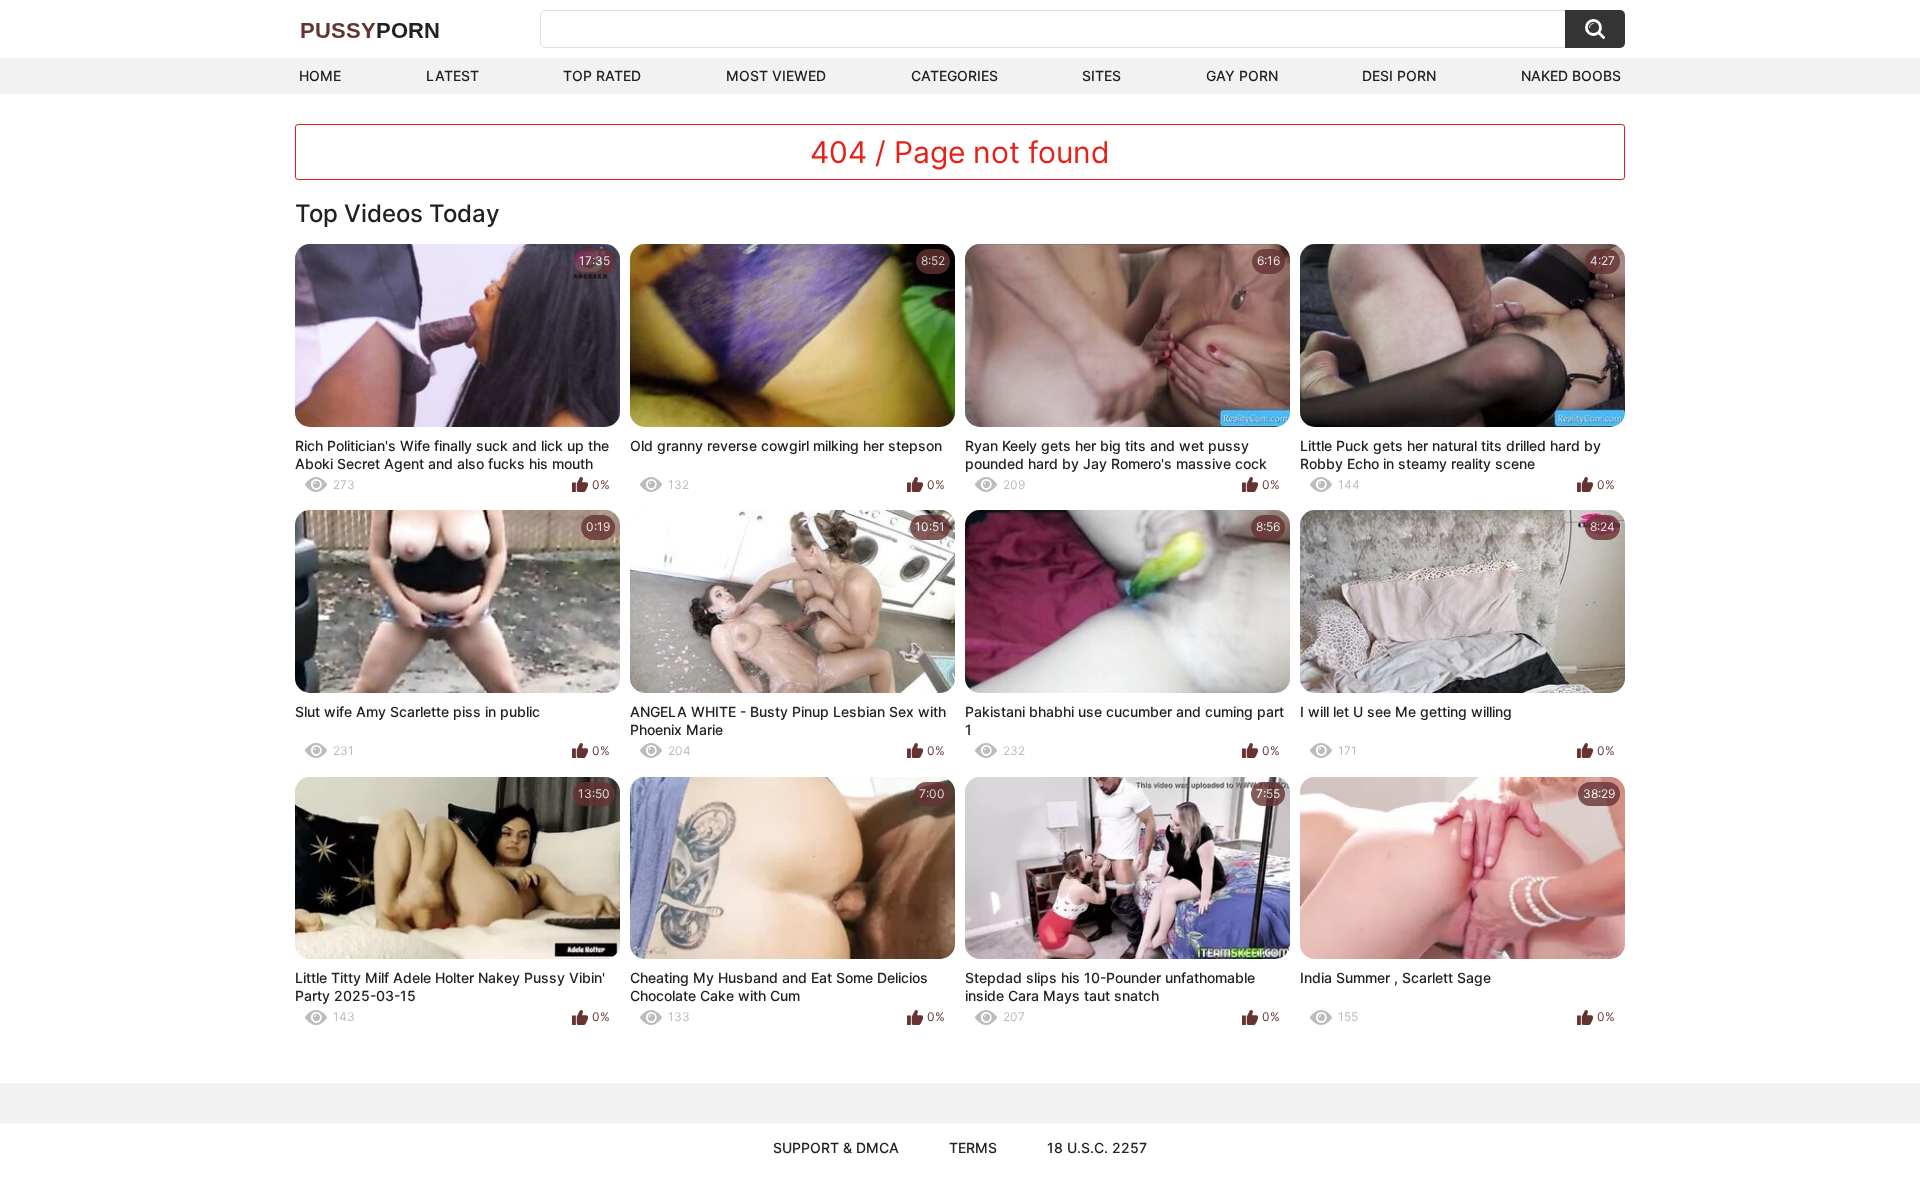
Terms (973, 1147)
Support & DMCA (836, 1147)
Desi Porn (1399, 75)
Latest (452, 75)
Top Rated (602, 75)
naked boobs (1571, 75)
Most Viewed (776, 75)
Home (320, 75)
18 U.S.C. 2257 (1097, 1147)
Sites (1101, 75)
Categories (954, 75)
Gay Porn (1242, 75)
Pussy (370, 30)
